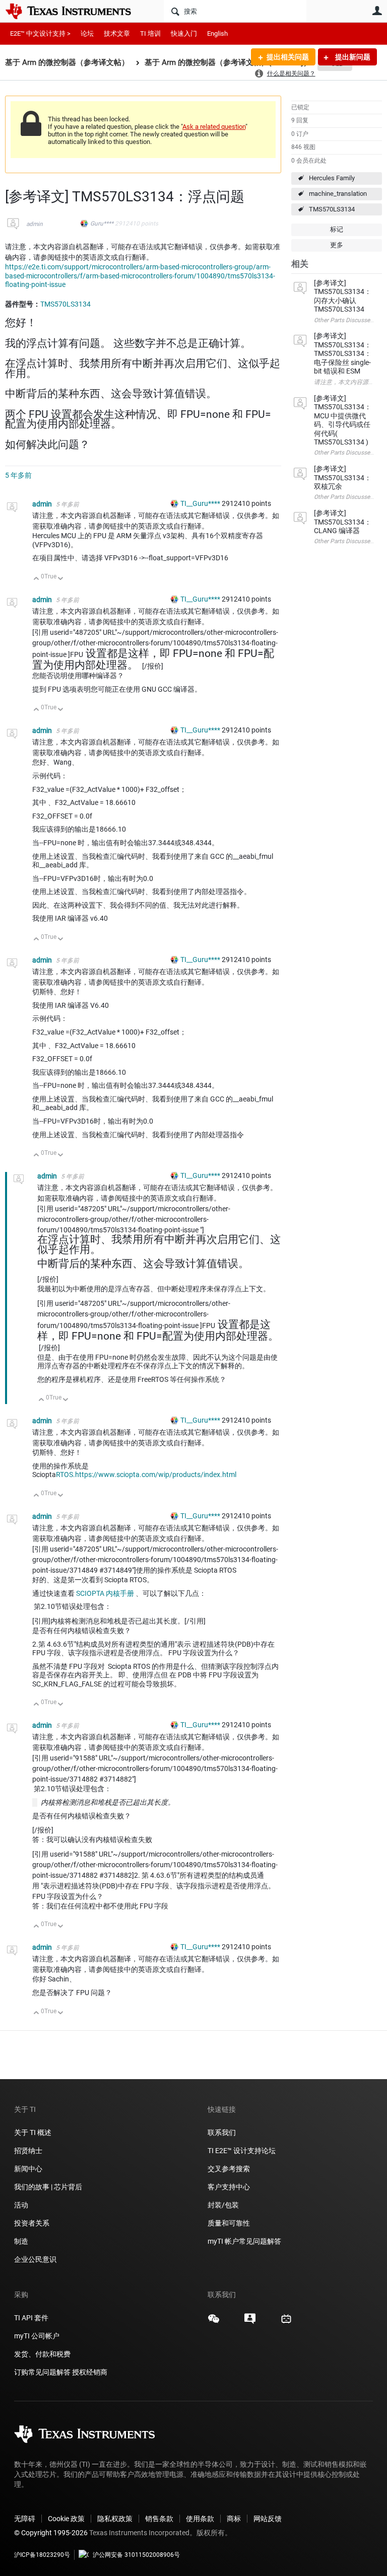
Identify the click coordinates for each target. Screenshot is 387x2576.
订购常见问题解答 (42, 2372)
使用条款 (200, 2519)
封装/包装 (223, 2205)
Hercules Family (332, 178)
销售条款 (159, 2519)
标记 (337, 229)
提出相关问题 (288, 57)
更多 (337, 245)
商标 (234, 2519)
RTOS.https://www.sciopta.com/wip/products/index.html (146, 1475)
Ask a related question (214, 127)
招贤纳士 (28, 2151)
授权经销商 (90, 2372)
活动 (21, 2205)
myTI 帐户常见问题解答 (244, 2241)
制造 (21, 2241)
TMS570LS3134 (332, 209)
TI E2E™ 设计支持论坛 (242, 2151)
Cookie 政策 (66, 2519)
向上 (37, 579)
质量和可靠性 (230, 2223)
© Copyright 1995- (51, 2533)
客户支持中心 (229, 2187)
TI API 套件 (31, 2318)
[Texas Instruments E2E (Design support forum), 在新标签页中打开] (250, 2322)
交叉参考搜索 (229, 2169)
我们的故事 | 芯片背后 (48, 2187)
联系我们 (222, 2132)
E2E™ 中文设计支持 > (40, 33)
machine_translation (338, 194)
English (217, 33)
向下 (61, 579)
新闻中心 (28, 2169)
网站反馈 (268, 2519)
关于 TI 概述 (33, 2132)
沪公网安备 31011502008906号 (136, 2555)
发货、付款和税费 (42, 2354)
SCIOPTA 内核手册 (105, 1593)
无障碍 (25, 2519)
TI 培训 (150, 33)
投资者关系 (32, 2223)
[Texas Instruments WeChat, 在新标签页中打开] (214, 2322)
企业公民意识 (35, 2259)
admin (35, 224)
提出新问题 (352, 57)
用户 (377, 11)
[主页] (76, 11)
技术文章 (117, 33)
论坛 (87, 33)
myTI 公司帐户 (37, 2336)
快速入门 (184, 33)
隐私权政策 (115, 2519)
